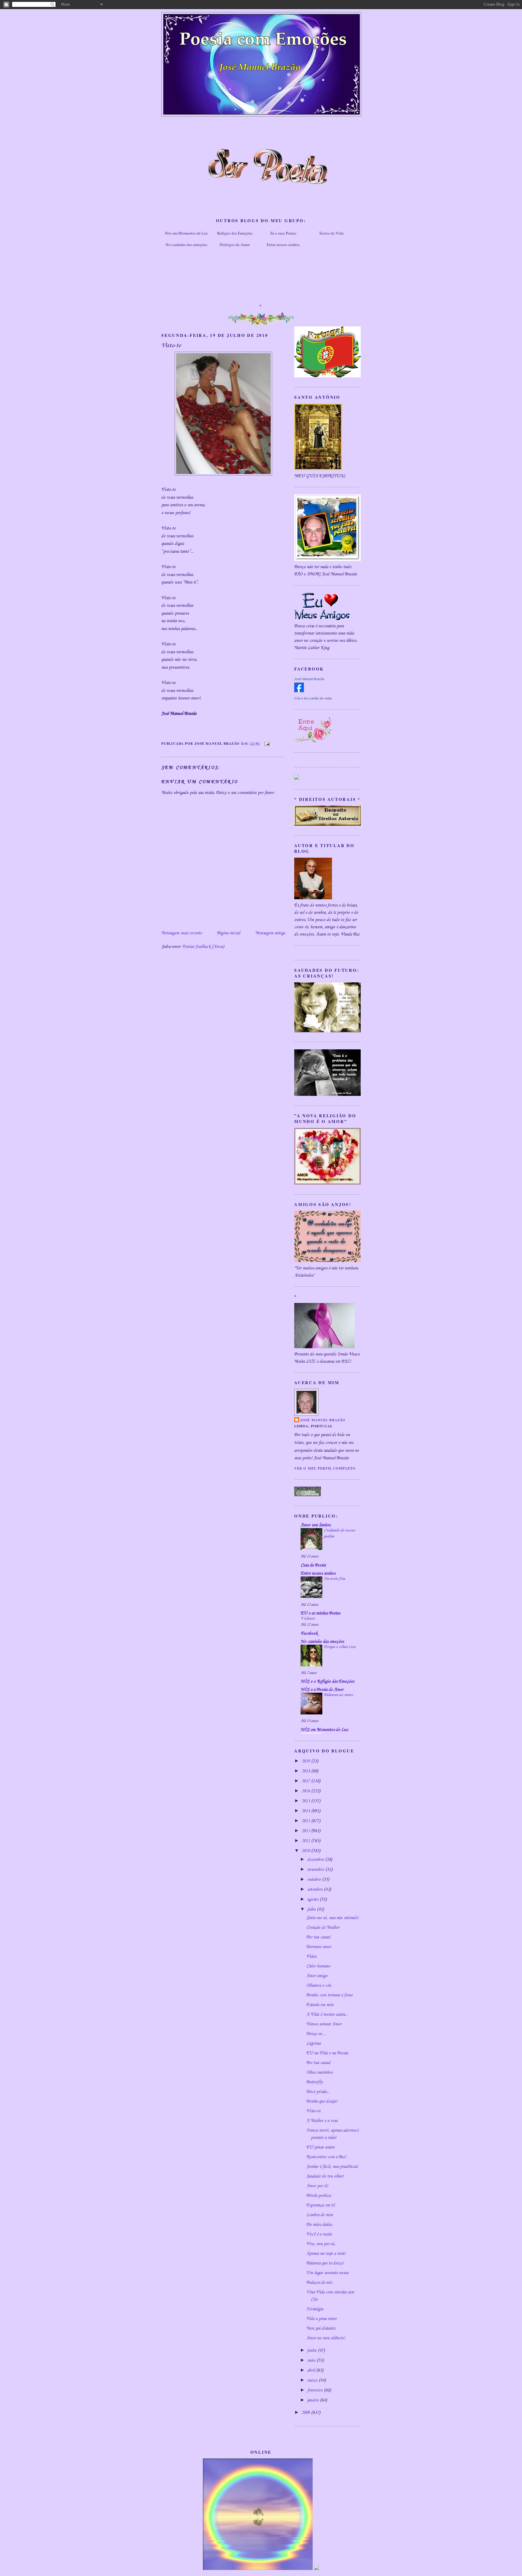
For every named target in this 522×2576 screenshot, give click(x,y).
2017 (306, 1781)
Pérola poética (319, 2196)
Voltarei (308, 1619)
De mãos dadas (319, 2225)
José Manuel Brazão (309, 679)
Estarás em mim (320, 2005)
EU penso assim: (321, 2147)
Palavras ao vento (338, 1695)
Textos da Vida (331, 233)
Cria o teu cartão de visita (313, 698)
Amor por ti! (317, 2186)
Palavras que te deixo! (325, 2263)
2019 (306, 1761)
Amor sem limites (316, 1525)
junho (313, 2350)
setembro (316, 1890)
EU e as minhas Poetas (320, 1613)
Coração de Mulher (323, 1928)
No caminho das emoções (186, 245)
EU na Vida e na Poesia (327, 2053)
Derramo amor (319, 1947)
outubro (315, 1880)
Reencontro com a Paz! (326, 2157)
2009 (306, 2413)
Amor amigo (317, 1976)
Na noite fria (334, 1579)
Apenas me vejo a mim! (326, 2254)
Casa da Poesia (313, 1565)
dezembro (316, 1860)
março (313, 2380)
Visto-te (313, 2111)
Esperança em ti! (321, 2205)
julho (312, 1909)
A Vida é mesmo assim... (327, 2014)
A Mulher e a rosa (322, 2121)
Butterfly (314, 2082)
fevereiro (316, 2390)
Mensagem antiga (270, 933)
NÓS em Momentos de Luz (324, 1730)
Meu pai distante (321, 2328)
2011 (306, 1841)
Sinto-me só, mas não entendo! (332, 1918)
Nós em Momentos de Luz (186, 233)
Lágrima (313, 2043)
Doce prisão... (318, 2092)
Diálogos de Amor (235, 245)
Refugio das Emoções (235, 233)
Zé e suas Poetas (283, 233)
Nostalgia (315, 2309)
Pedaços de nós (319, 2283)
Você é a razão (319, 2234)
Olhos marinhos (319, 2072)
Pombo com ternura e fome (329, 1995)
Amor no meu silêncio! (326, 2338)
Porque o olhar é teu (340, 1647)
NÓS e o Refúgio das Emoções (327, 1682)
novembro (316, 1870)
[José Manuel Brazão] (299, 691)
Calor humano (318, 1966)
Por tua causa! (318, 1937)
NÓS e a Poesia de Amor (322, 1690)
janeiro (314, 2400)
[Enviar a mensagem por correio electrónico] (266, 743)
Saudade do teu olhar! (325, 2176)
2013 (306, 1821)
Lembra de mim (320, 2215)
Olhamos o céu (319, 1986)
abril (312, 2370)
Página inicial (229, 933)
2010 (306, 1851)
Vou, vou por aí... (321, 2244)
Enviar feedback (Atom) (203, 947)
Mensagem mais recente (182, 933)
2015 (306, 1801)
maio (312, 2360)
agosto (313, 1899)
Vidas (311, 1957)
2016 (306, 1791)
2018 (306, 1771)
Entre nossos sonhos (283, 245)
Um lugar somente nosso (327, 2273)
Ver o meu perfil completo (325, 1468)
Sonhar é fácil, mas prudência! (332, 2167)
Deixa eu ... (316, 2034)
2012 (306, 1831)
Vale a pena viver (321, 2319)
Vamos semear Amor (324, 2024)
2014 (306, 1811)
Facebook (309, 1634)
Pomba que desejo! (322, 2101)
